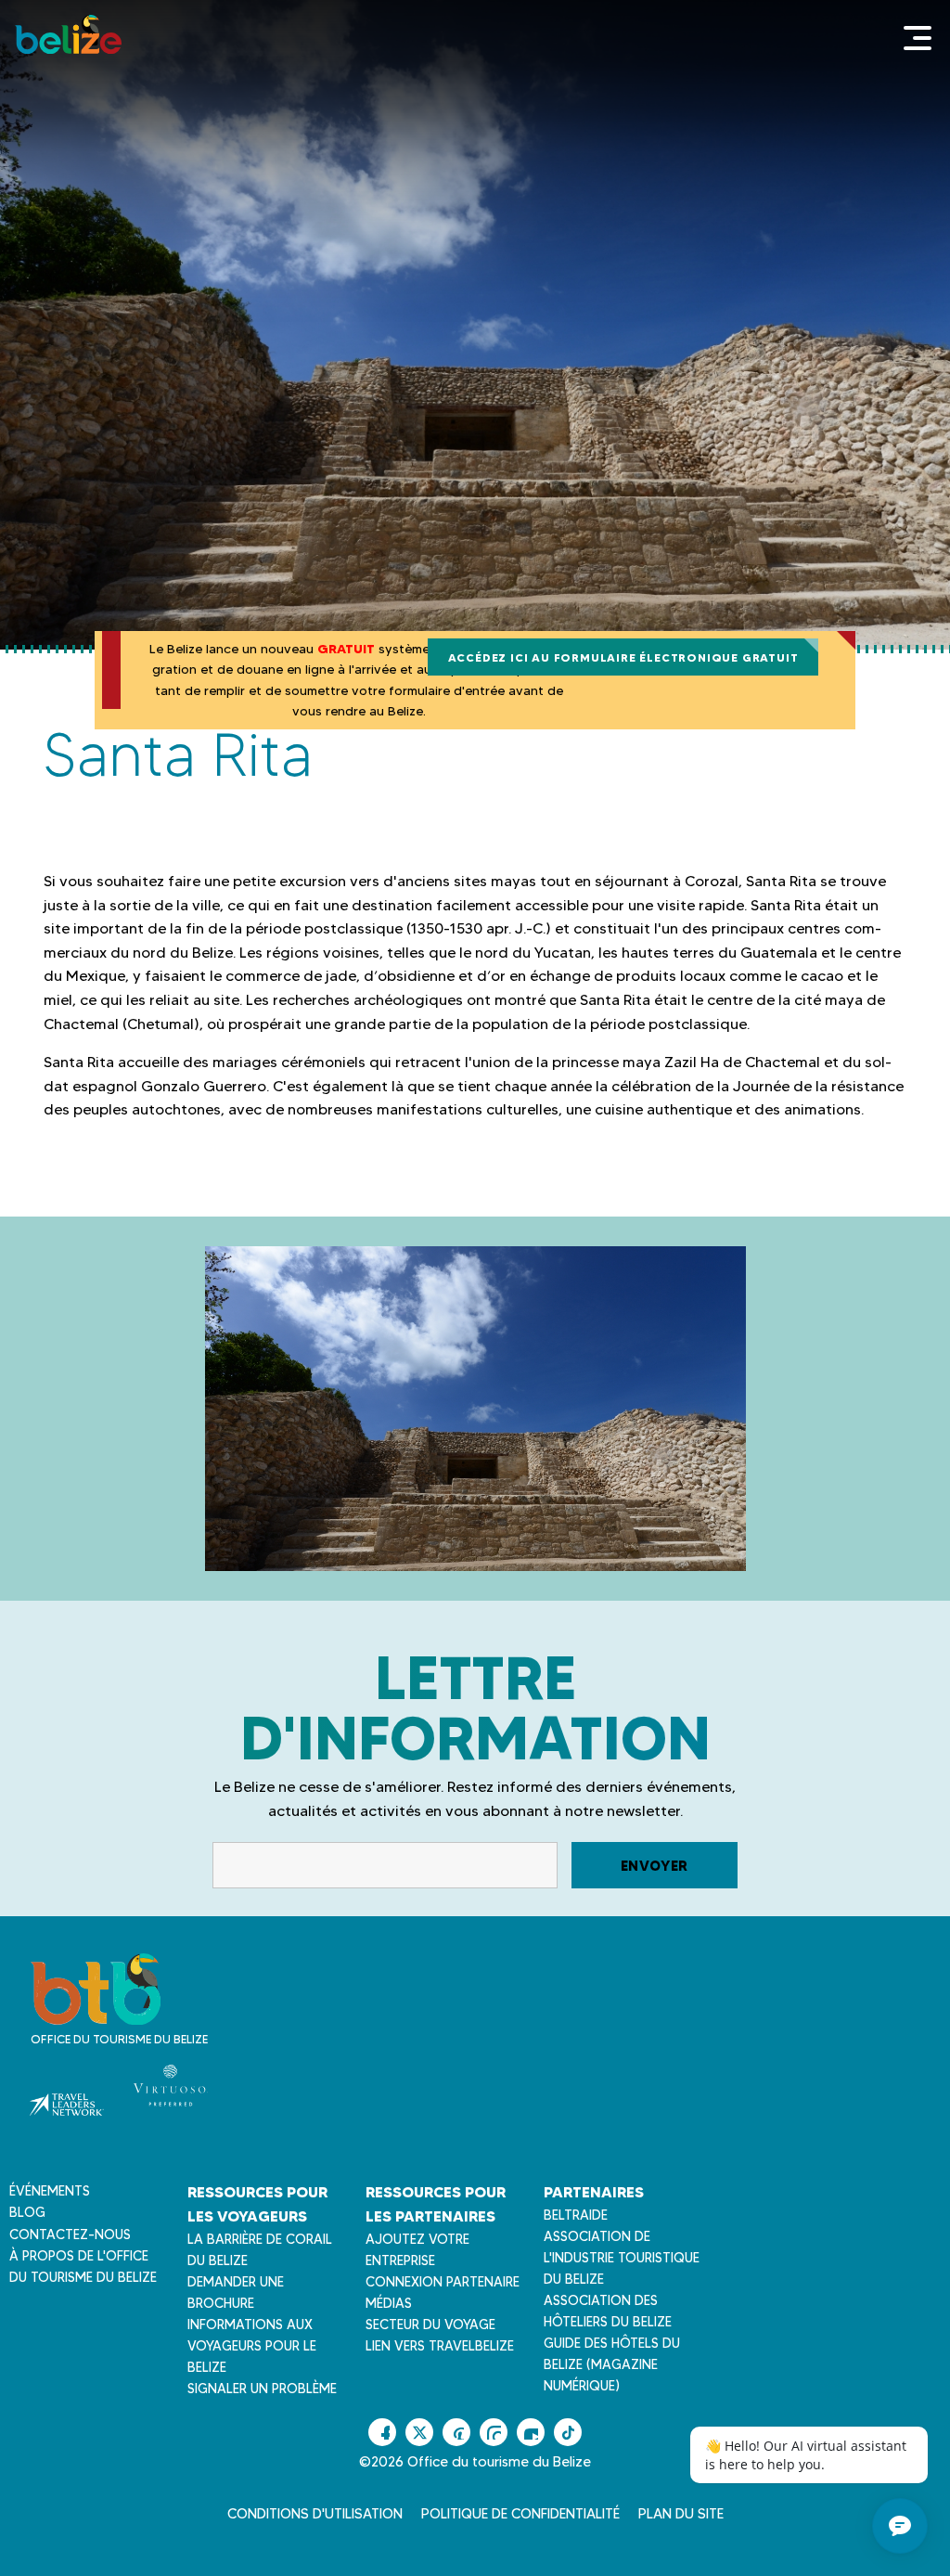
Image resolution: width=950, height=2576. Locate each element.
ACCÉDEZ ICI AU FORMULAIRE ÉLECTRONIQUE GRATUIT (623, 657)
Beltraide (576, 2215)
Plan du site (681, 2514)
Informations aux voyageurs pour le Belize (252, 2346)
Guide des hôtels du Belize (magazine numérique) (612, 2364)
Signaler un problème (262, 2389)
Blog (27, 2212)
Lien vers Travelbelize (440, 2346)
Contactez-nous (70, 2235)
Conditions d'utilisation (315, 2514)
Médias (389, 2303)
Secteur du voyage (430, 2325)
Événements (50, 2191)
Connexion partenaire (443, 2282)
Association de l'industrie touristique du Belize (622, 2258)
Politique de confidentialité (520, 2514)
